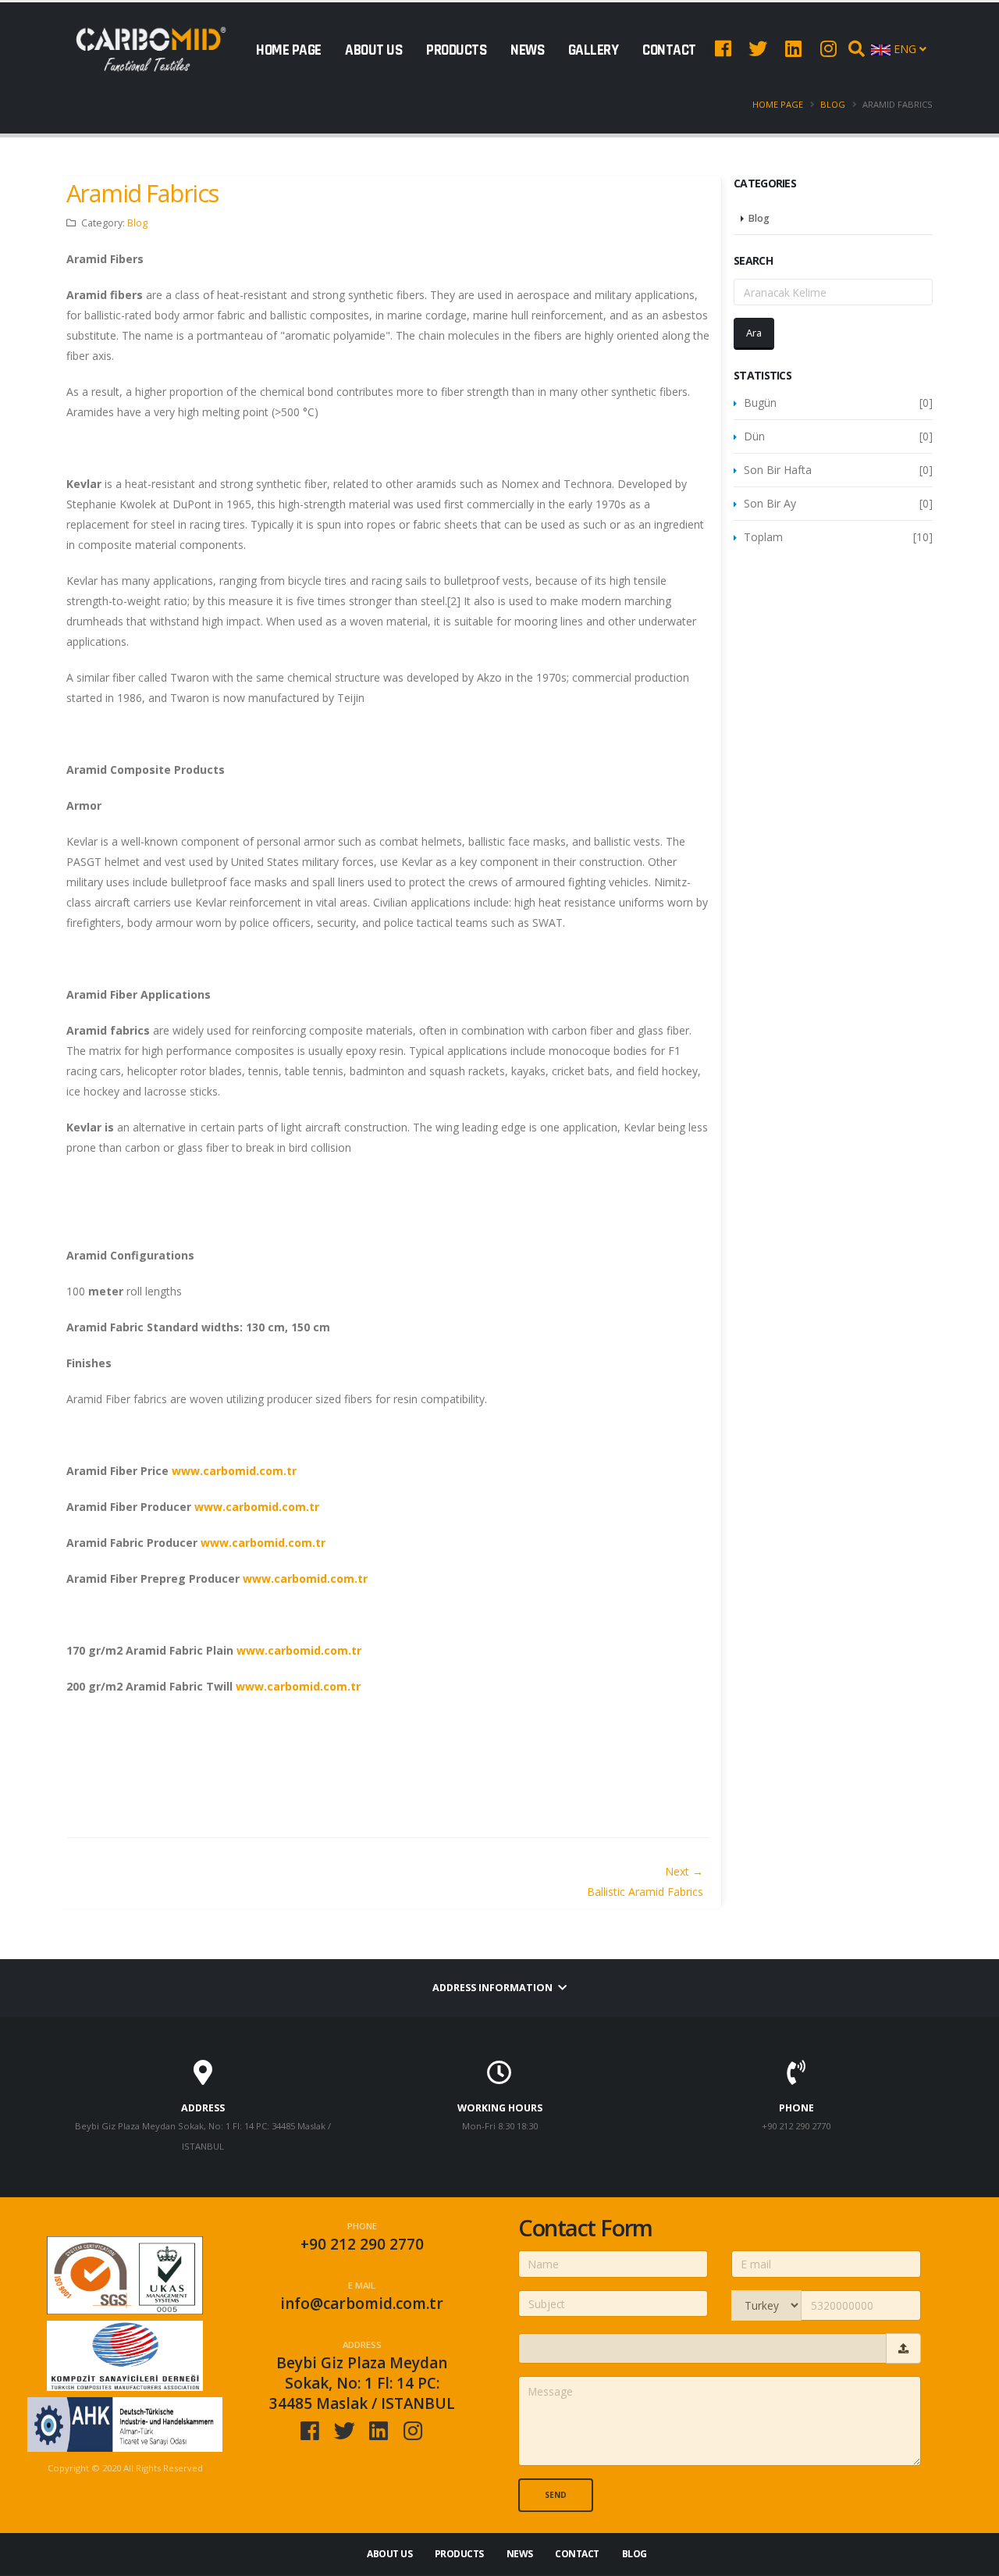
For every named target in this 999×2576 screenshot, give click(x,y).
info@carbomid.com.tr (362, 2303)
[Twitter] (758, 48)
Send (556, 2495)
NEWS (527, 50)
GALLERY (594, 50)
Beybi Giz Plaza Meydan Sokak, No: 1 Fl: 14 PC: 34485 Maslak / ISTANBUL (362, 2383)
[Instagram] (828, 48)
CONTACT (669, 50)
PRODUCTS (456, 50)
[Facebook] (723, 48)
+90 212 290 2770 (362, 2244)
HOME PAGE (289, 50)
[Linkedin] (793, 48)
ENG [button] (905, 49)
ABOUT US (373, 50)
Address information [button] (494, 1988)
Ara (754, 333)
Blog (833, 104)
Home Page (778, 104)
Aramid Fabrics (142, 193)
